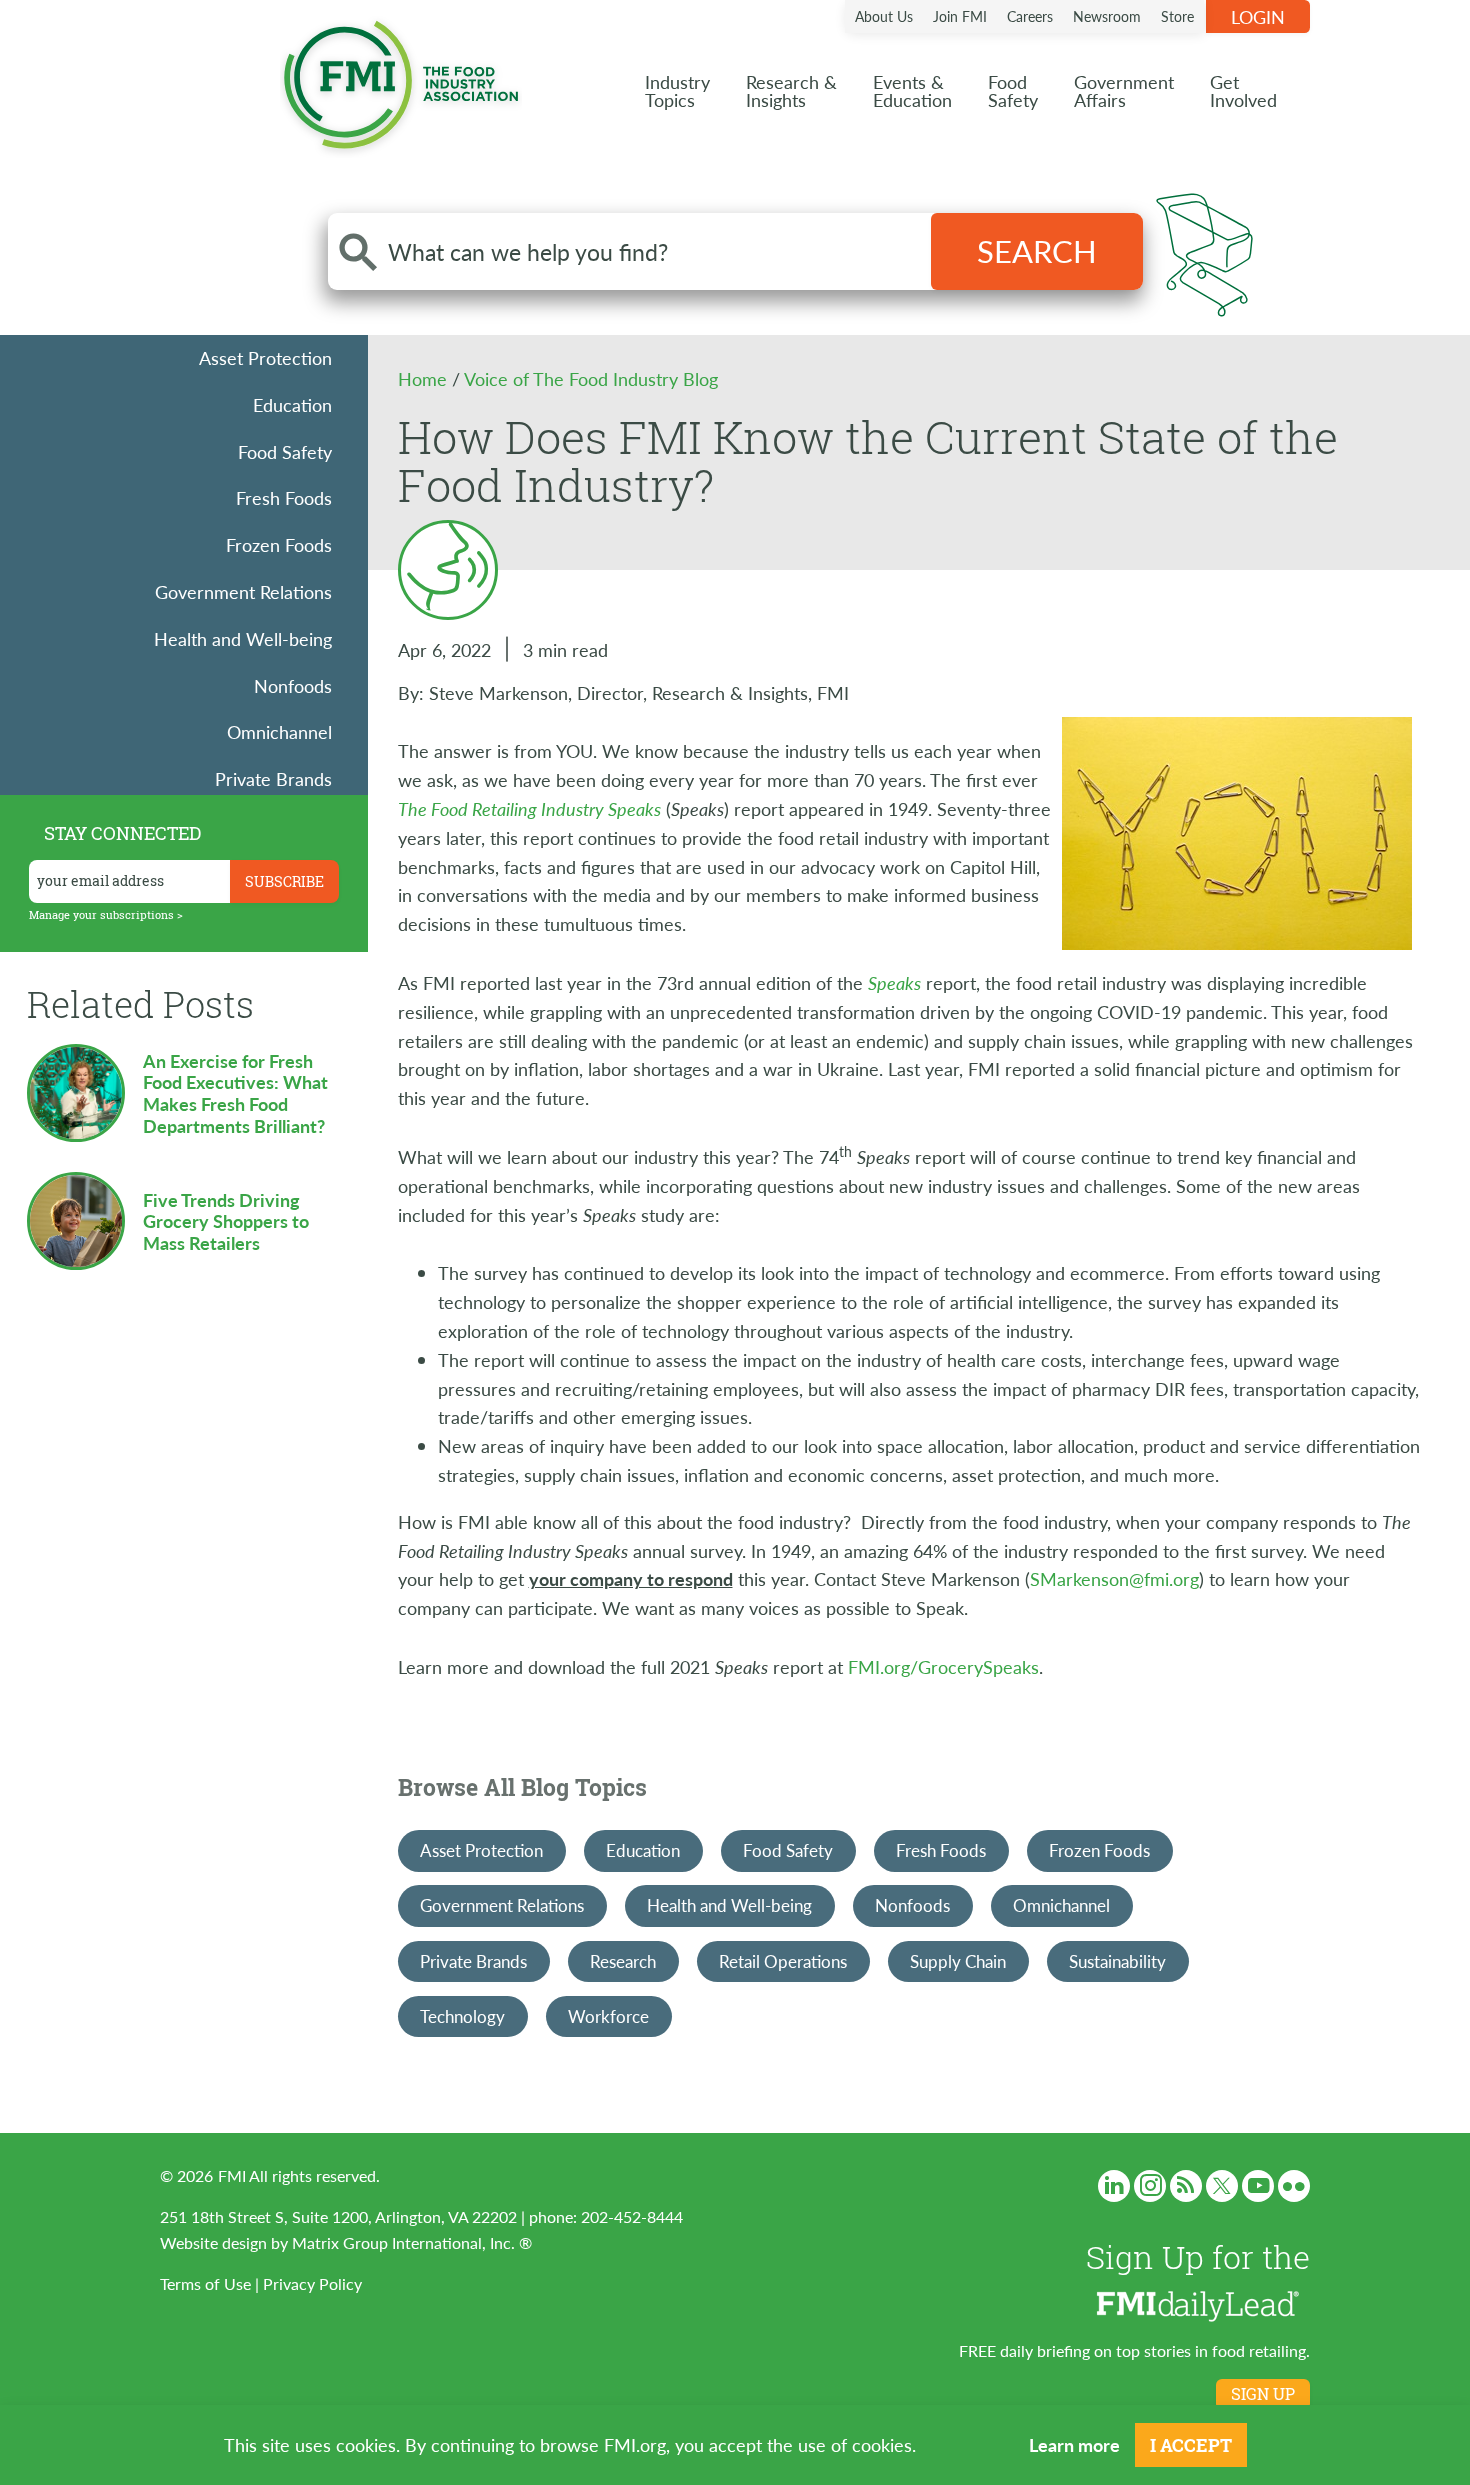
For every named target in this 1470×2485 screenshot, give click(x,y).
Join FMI (960, 16)
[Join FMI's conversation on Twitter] (1222, 2186)
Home (425, 378)
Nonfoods (293, 685)
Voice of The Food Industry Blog (591, 378)
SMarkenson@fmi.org (1114, 1578)
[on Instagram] (1150, 2186)
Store (1177, 16)
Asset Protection (265, 357)
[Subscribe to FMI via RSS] (1186, 2186)
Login (1258, 16)
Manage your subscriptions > (106, 914)
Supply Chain (958, 1961)
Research (623, 1961)
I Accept (1191, 2445)
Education (292, 404)
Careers (1030, 16)
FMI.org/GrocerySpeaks (943, 1666)
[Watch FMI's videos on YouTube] (1258, 2186)
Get (1243, 90)
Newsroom (1107, 16)
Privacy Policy (312, 2283)
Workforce (608, 2016)
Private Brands (273, 778)
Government (1124, 90)
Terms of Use (205, 2283)
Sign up (1263, 2394)
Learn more (1074, 2444)
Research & (791, 90)
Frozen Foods (279, 544)
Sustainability (1117, 1961)
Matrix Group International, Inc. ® (412, 2242)
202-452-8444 (632, 2216)
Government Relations (243, 591)
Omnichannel (279, 731)
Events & (912, 90)
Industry (677, 90)
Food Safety (285, 451)
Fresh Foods (284, 497)
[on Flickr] (1294, 2186)
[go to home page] (401, 80)
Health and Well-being (243, 638)
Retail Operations (783, 1961)
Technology (462, 2016)
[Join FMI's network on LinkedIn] (1114, 2186)
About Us (884, 16)
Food (1013, 90)
